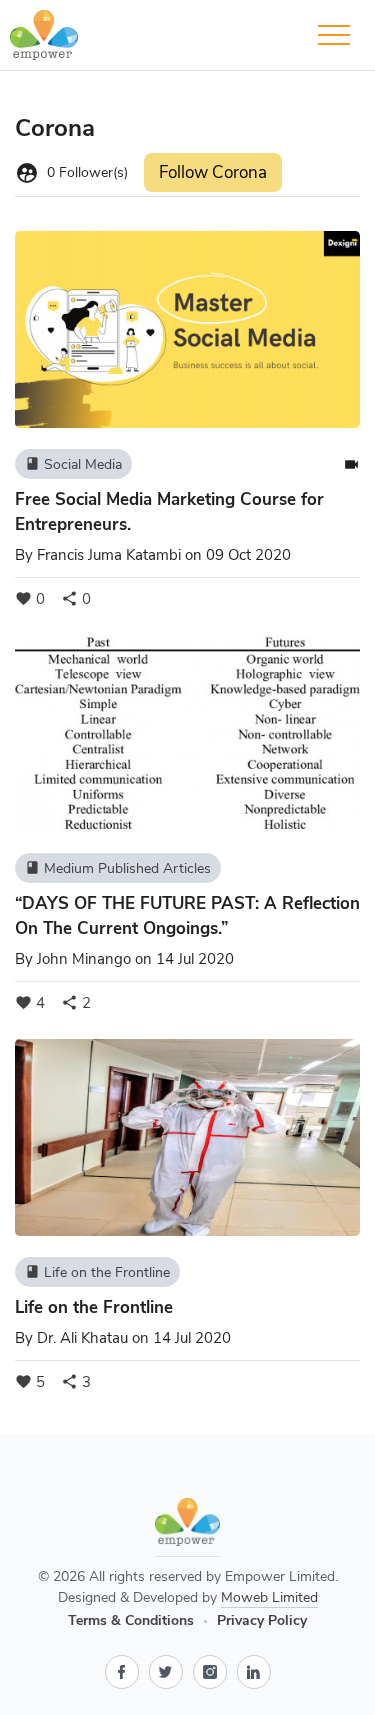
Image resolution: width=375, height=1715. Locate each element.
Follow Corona (213, 172)
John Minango (84, 959)
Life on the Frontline (97, 1272)
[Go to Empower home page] (187, 1527)
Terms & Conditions (131, 1620)
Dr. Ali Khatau (82, 1338)
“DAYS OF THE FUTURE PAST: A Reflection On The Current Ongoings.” (187, 916)
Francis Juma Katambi (109, 555)
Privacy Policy (262, 1620)
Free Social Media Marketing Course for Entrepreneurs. (169, 512)
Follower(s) (71, 173)
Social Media (73, 464)
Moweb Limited (269, 1597)
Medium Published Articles (118, 868)
